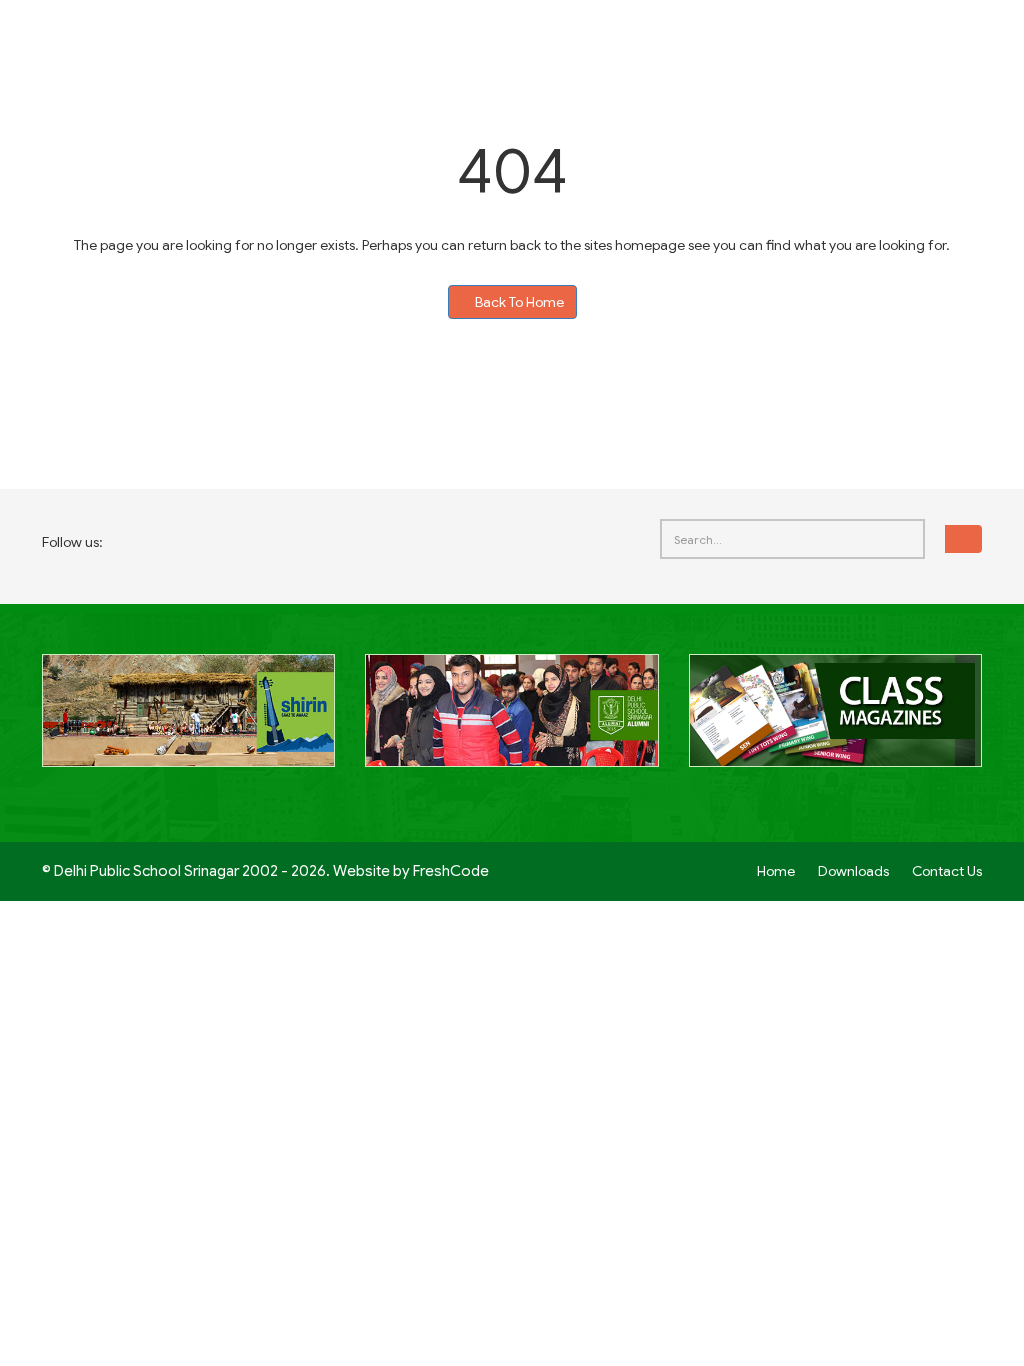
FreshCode (451, 871)
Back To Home (518, 302)
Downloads (853, 871)
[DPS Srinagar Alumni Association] (511, 722)
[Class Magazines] (835, 722)
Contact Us (947, 871)
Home (776, 871)
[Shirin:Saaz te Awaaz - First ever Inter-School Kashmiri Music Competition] (188, 722)
